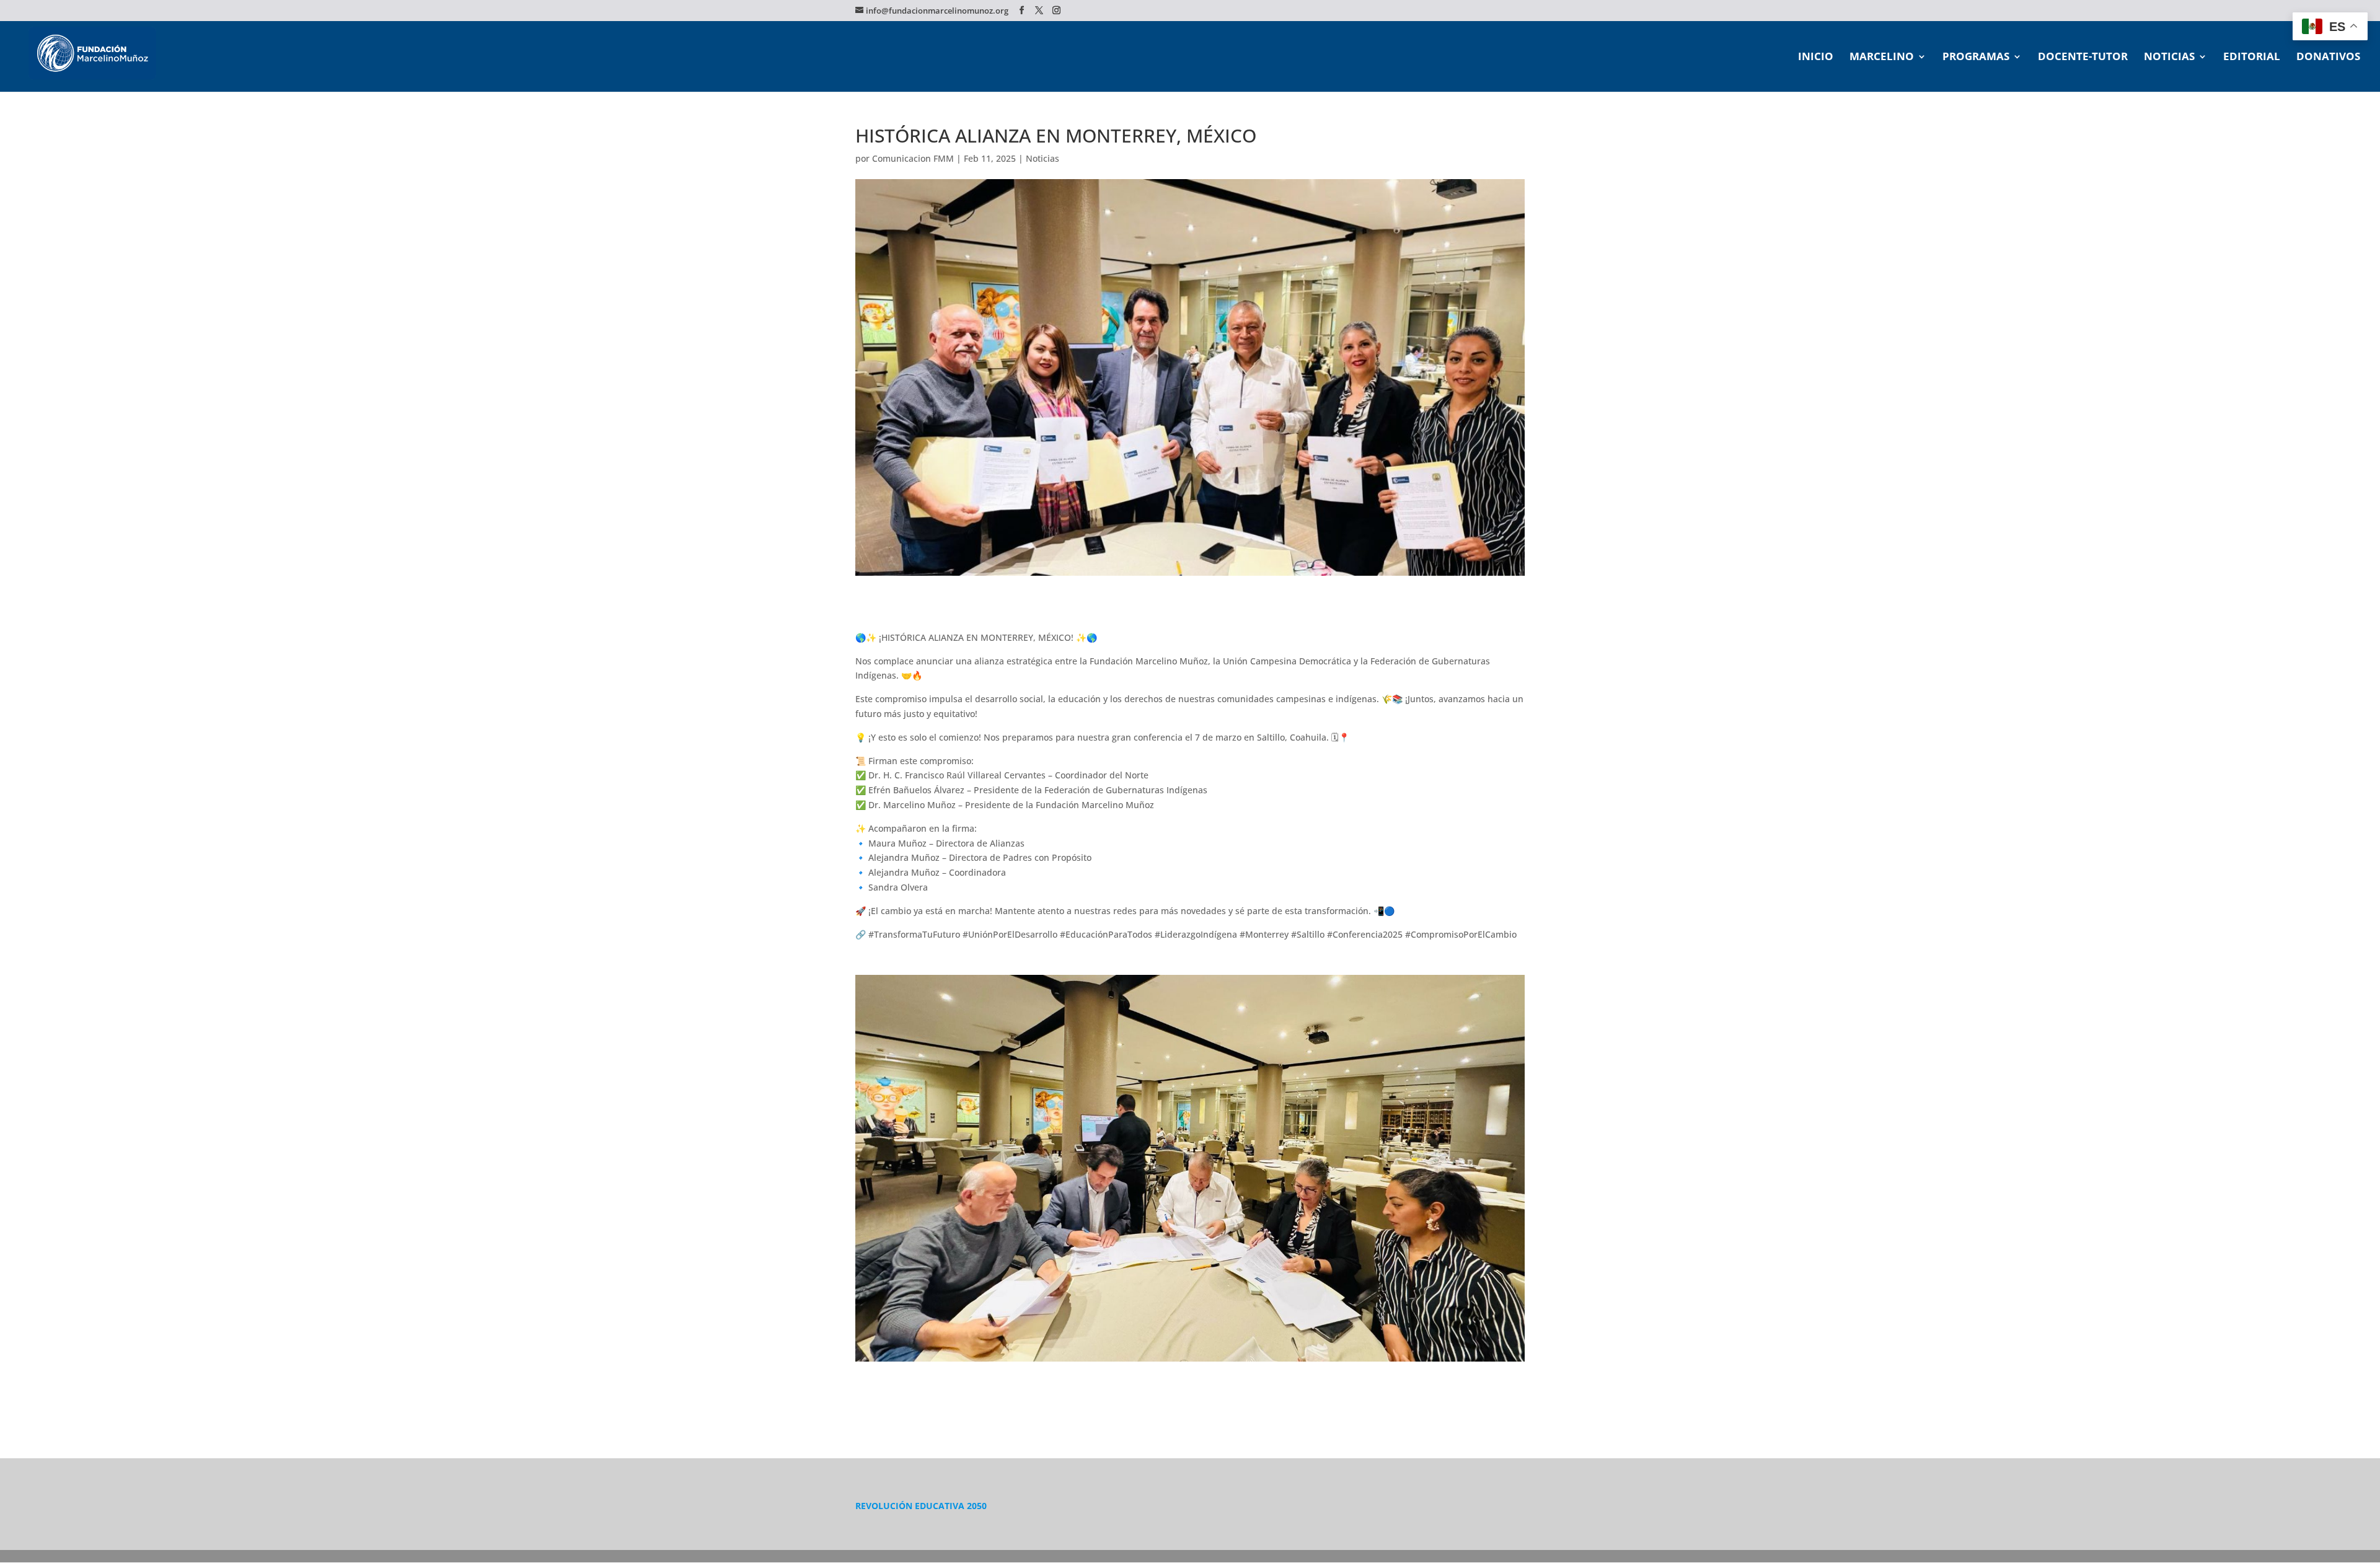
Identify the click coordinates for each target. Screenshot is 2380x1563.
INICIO (1816, 58)
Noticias (1042, 158)
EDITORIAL (2252, 58)
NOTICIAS (2169, 58)
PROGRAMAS (1976, 58)
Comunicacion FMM (913, 158)
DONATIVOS (2328, 58)
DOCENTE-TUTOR (2083, 58)
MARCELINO (1882, 58)
